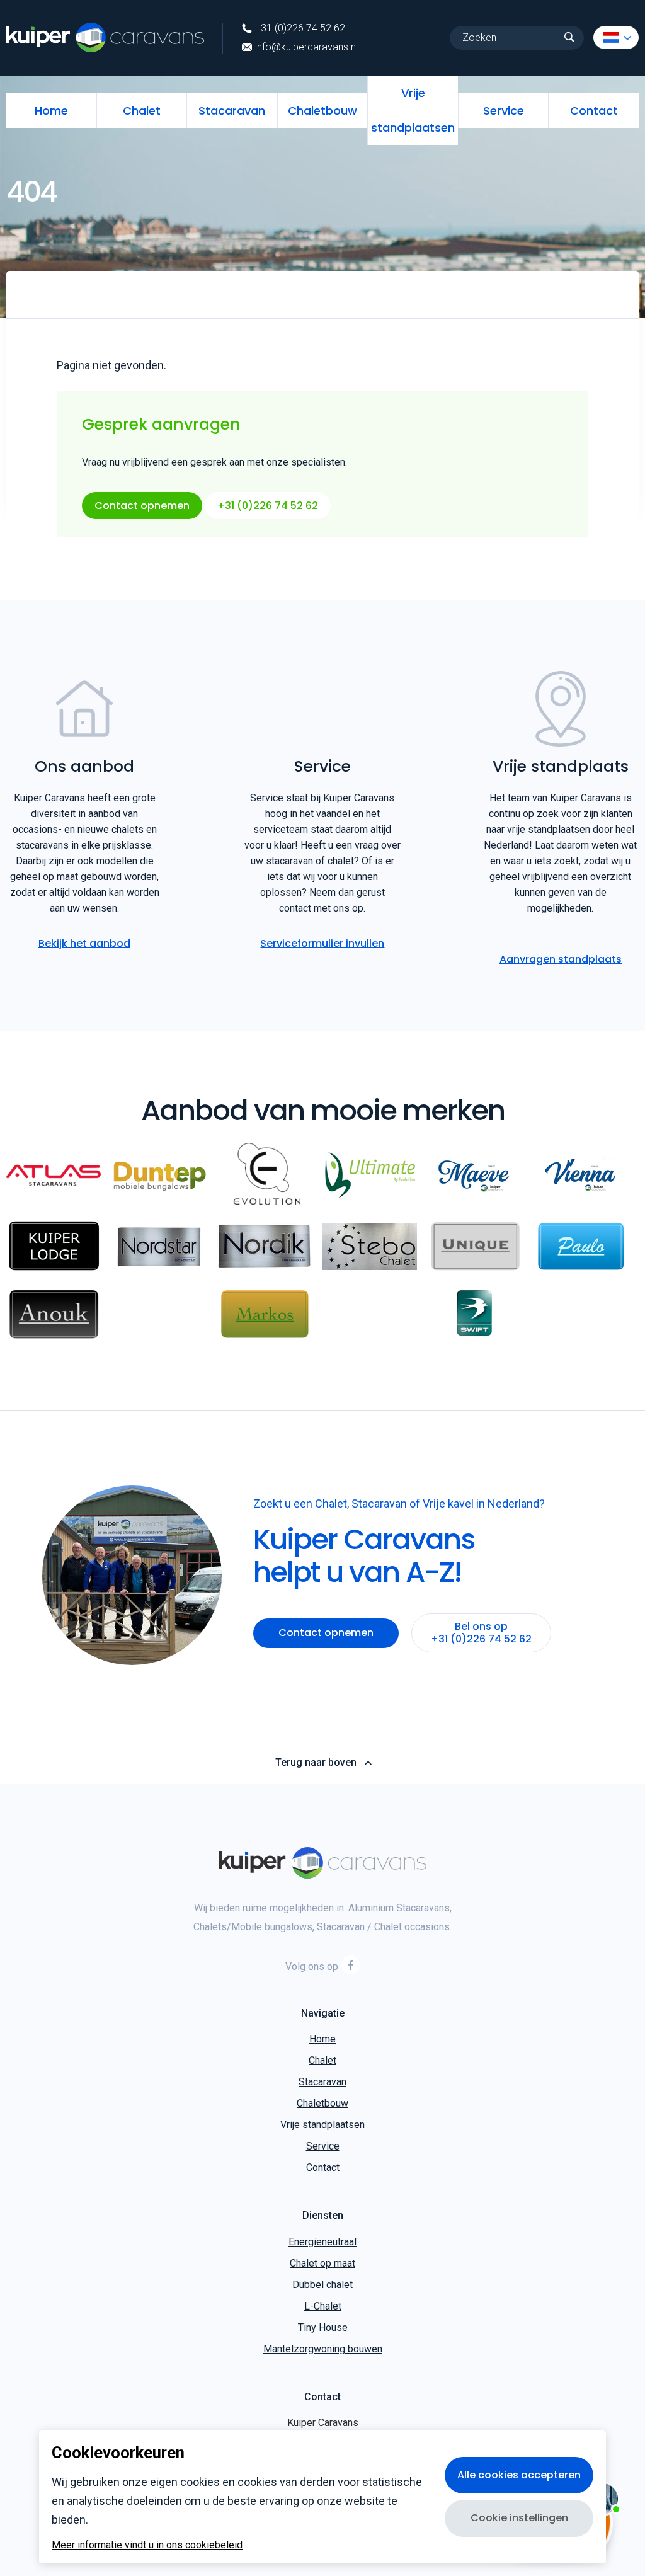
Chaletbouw (322, 111)
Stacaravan (232, 111)
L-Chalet (323, 2306)
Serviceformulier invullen (322, 943)
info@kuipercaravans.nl (306, 47)
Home (51, 111)
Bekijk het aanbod (84, 943)
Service (504, 111)
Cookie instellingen (519, 2518)
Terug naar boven (316, 1763)
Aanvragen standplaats (561, 959)
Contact (594, 111)
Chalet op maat (322, 2263)
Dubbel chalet (322, 2285)
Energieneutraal (322, 2242)
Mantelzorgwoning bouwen (323, 2349)
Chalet (142, 111)
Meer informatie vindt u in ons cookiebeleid (147, 2545)
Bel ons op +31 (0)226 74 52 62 (481, 1633)
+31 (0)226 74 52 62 (300, 28)
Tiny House (323, 2327)
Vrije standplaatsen (413, 110)
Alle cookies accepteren (519, 2475)
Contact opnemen (142, 506)
